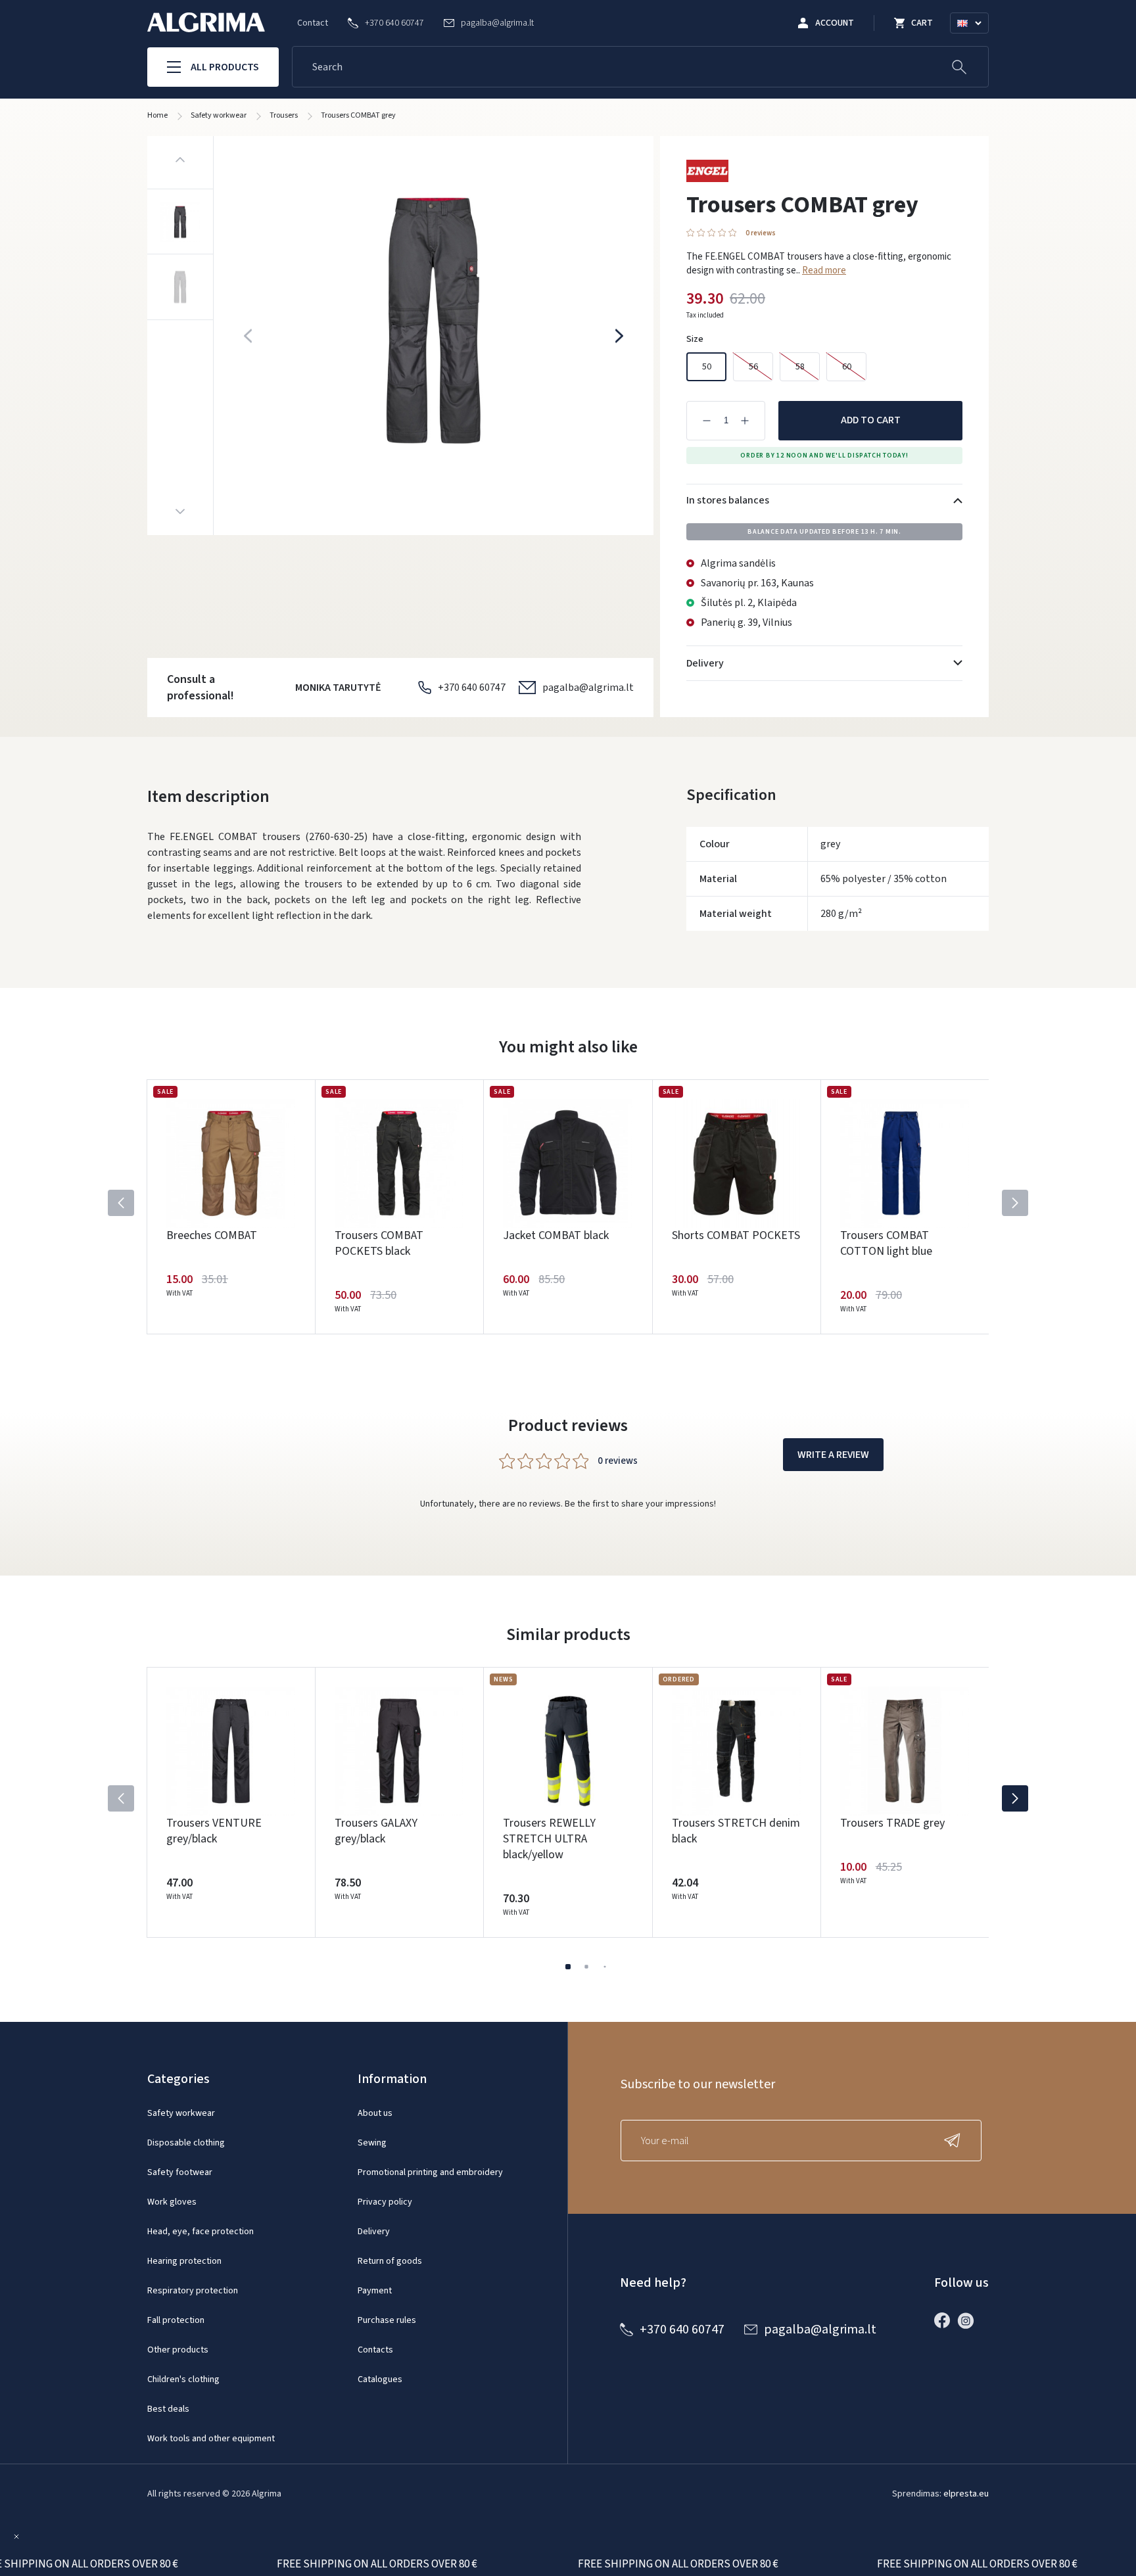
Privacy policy (385, 2202)
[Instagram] (969, 2320)
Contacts (375, 2350)
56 (753, 367)
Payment (375, 2291)
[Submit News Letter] (955, 2141)
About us (375, 2113)
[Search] (959, 67)
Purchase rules (387, 2320)
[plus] (745, 421)
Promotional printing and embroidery (430, 2172)
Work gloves (172, 2202)
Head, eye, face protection (201, 2232)
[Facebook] (945, 2320)
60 (847, 367)
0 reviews (761, 233)
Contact (313, 23)
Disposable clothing (186, 2143)
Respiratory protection (193, 2291)
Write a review (833, 1455)
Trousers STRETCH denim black (736, 1831)
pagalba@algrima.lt (588, 688)
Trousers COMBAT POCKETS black (379, 1243)
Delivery (374, 2232)
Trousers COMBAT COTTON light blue (886, 1243)
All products (225, 67)
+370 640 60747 (472, 688)
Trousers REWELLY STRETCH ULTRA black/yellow (549, 1839)
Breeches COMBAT (212, 1235)
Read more (824, 270)
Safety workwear (181, 2113)
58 (800, 367)
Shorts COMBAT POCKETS (736, 1235)
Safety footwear (180, 2172)
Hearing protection (184, 2261)
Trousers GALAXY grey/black (376, 1831)
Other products (178, 2350)
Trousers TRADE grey (892, 1823)
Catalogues (380, 2379)
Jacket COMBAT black (556, 1235)
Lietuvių (975, 39)
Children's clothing (183, 2379)
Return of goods (390, 2261)
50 (707, 367)
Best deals (168, 2409)
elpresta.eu (966, 2494)
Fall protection (176, 2320)
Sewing (372, 2143)
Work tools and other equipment (211, 2439)
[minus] (707, 421)
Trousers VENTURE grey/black (214, 1831)
